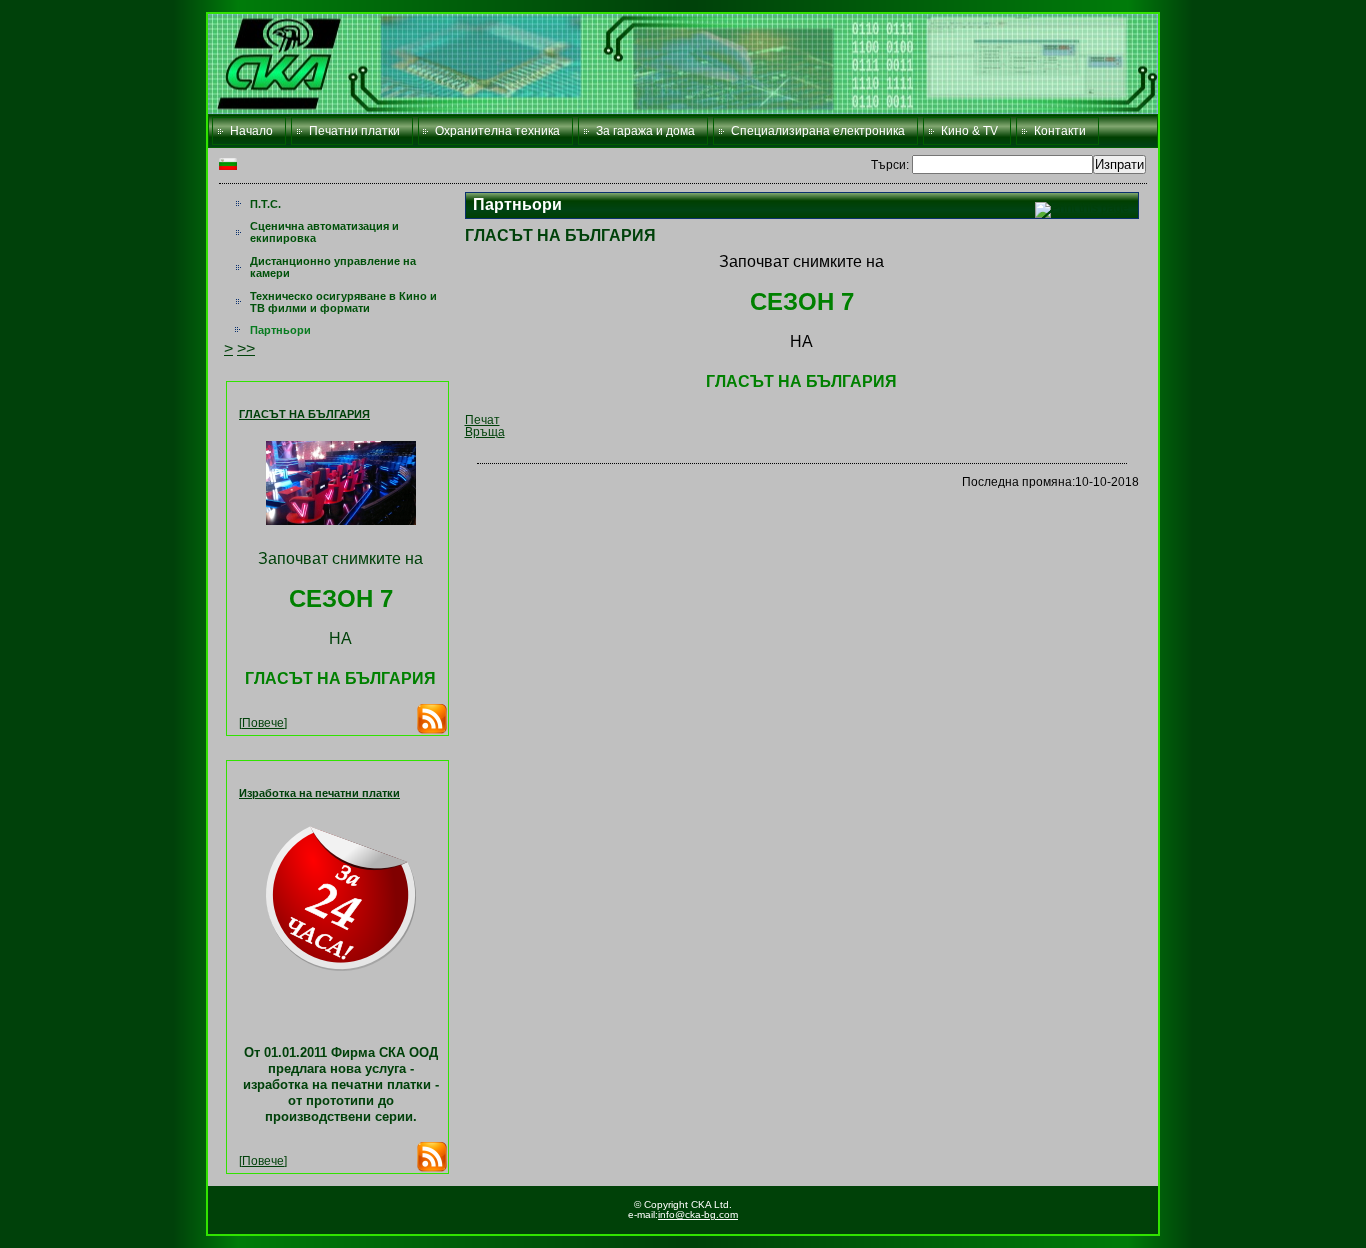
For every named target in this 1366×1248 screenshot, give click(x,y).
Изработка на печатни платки (319, 793)
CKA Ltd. (683, 64)
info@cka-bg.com (698, 1214)
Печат (482, 420)
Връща (485, 432)
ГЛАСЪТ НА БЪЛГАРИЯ (304, 414)
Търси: (891, 165)
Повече (263, 723)
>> (246, 348)
